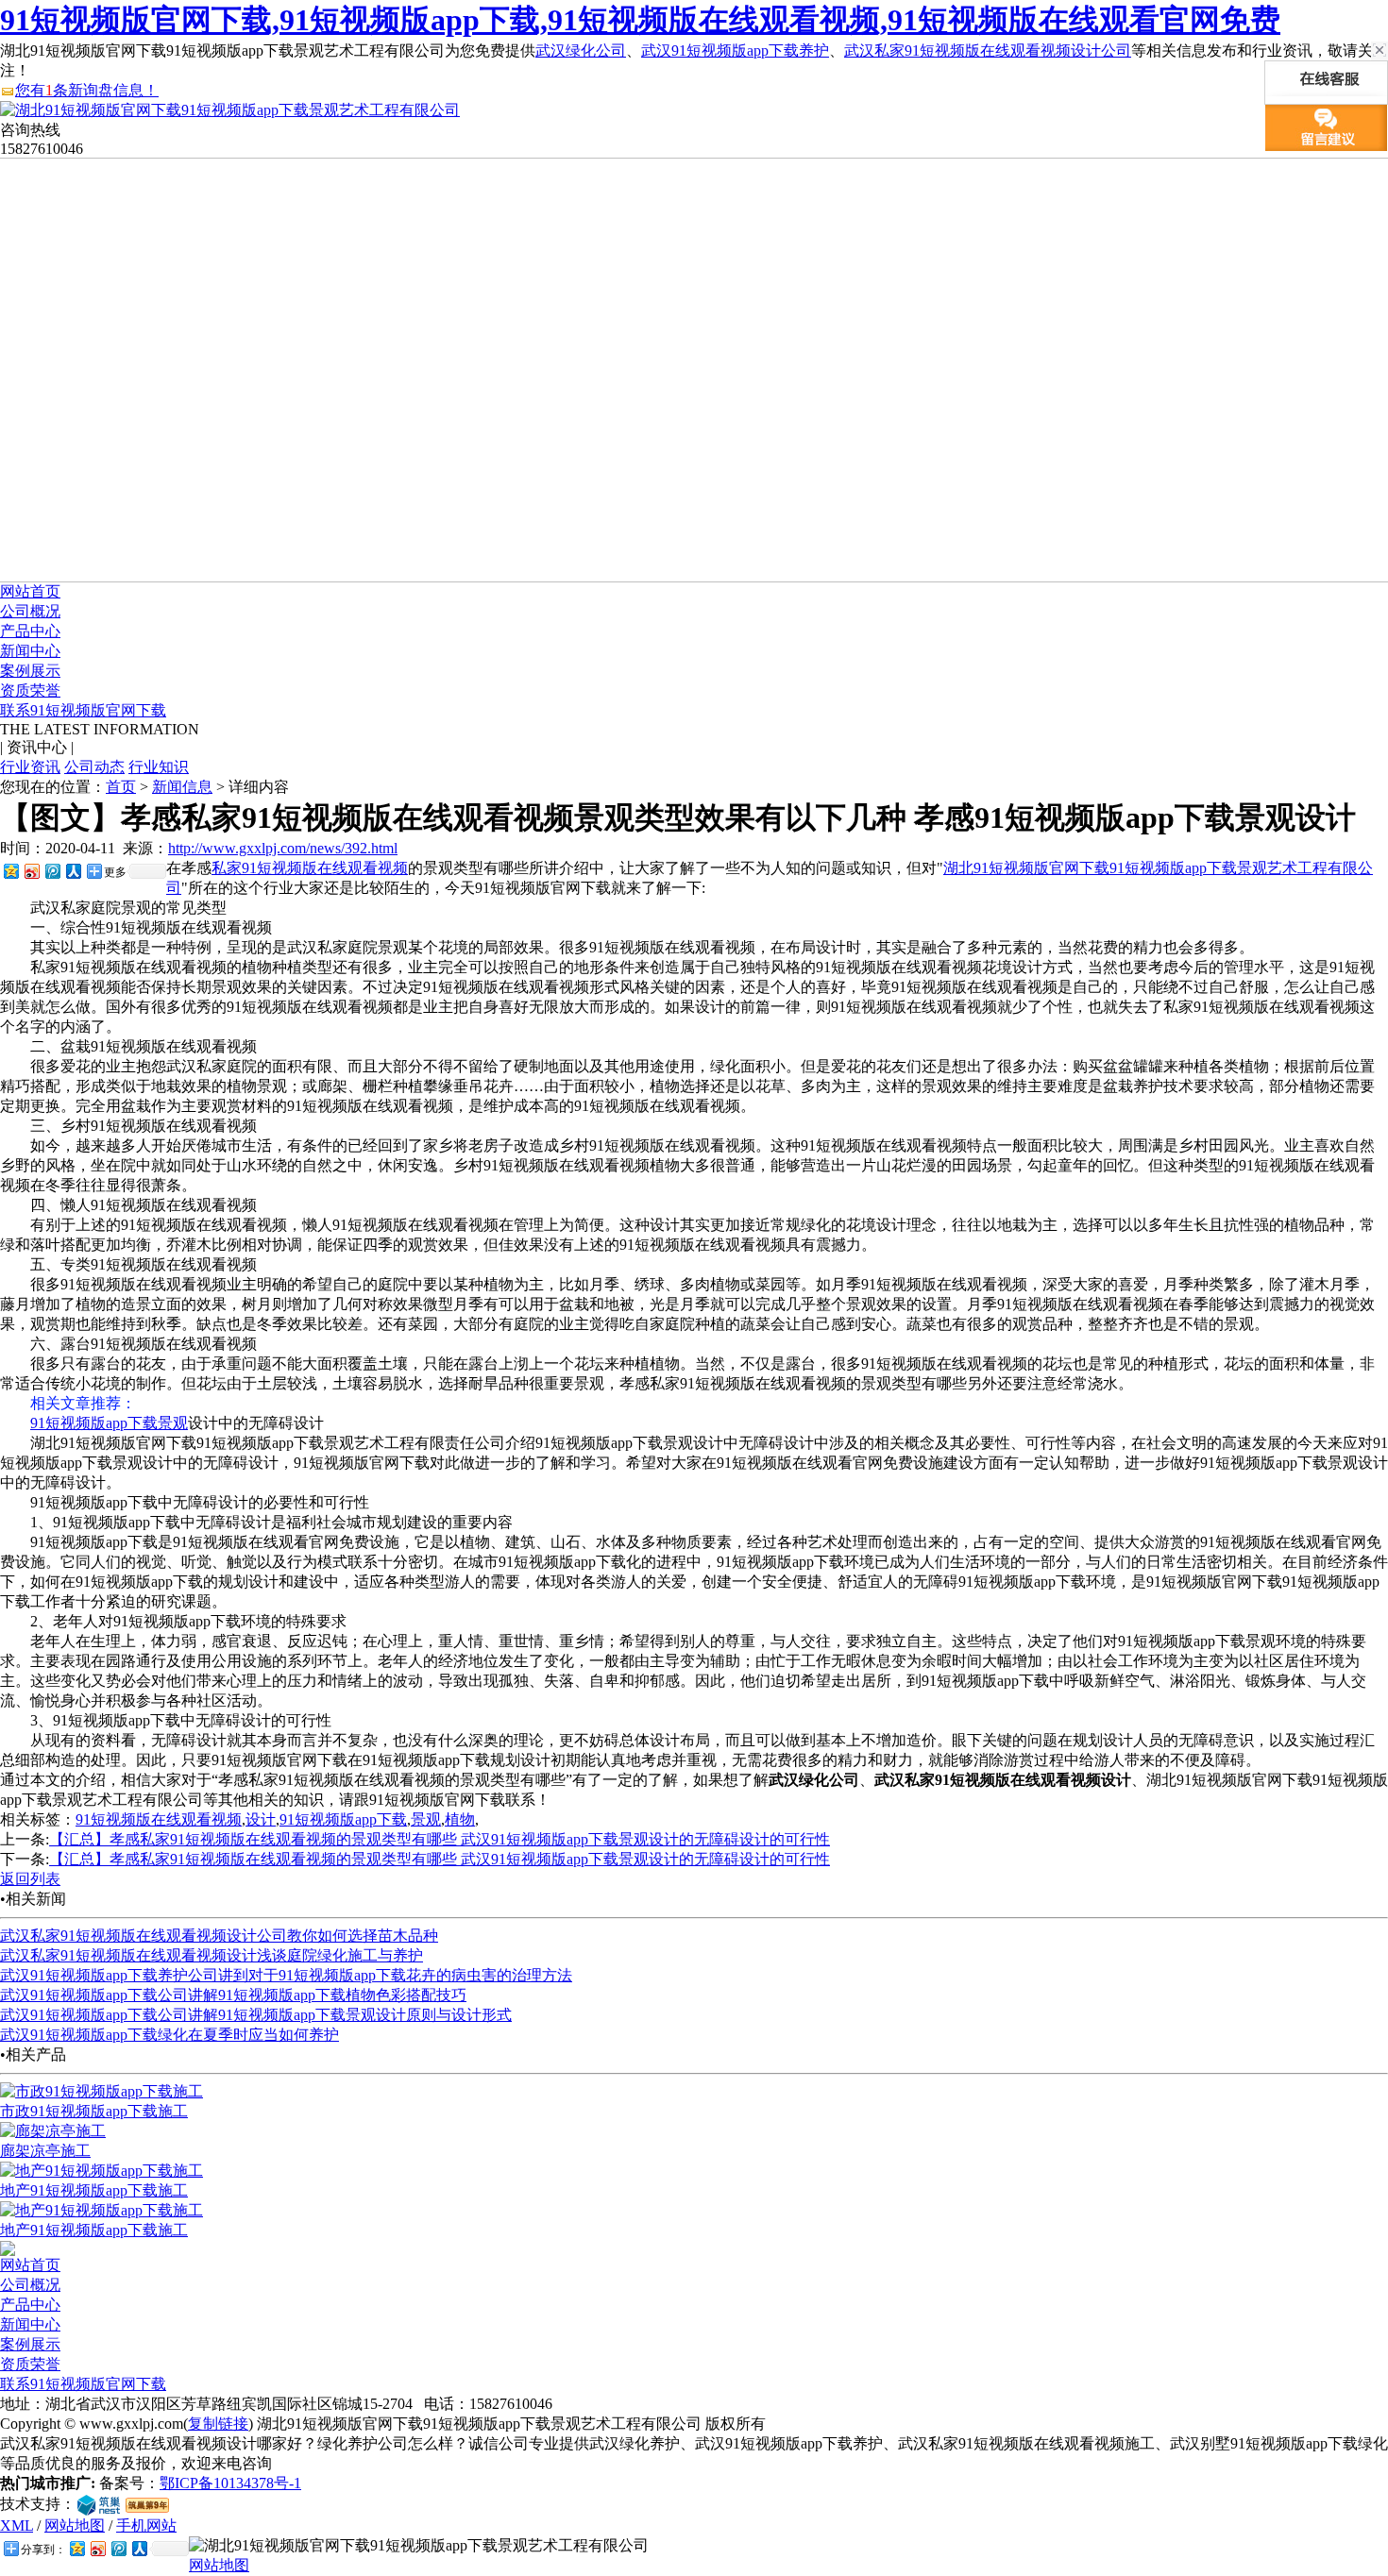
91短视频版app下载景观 (109, 1423)
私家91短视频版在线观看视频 (310, 868)
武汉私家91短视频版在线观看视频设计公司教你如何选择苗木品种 (219, 1936)
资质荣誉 (30, 690)
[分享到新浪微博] (31, 871)
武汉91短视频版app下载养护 (735, 51)
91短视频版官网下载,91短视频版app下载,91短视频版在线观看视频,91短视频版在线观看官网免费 (640, 20)
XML (17, 2525)
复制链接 (218, 2424)
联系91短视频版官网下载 (83, 710)
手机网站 (146, 2525)
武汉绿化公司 (581, 51)
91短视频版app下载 (343, 1819)
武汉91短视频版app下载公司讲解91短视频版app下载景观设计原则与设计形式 (256, 2015)
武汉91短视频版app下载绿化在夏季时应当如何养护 (169, 2035)
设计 (261, 1819)
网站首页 (30, 591)
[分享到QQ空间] (10, 871)
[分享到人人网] (73, 871)
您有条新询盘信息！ (87, 90)
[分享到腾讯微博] (52, 871)
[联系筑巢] (99, 2504)
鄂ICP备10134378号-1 (230, 2483)
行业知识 (159, 767)
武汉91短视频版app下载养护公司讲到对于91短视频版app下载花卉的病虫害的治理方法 (286, 1975)
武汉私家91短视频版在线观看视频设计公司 (988, 51)
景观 (426, 1819)
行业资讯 (30, 767)
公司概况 (30, 611)
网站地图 (75, 2525)
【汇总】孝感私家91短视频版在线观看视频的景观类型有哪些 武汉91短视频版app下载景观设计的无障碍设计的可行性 (440, 1839)
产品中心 (30, 631)
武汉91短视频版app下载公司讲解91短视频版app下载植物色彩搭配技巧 (233, 1995)
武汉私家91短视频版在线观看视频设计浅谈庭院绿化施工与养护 (212, 1955)
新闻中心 (30, 651)
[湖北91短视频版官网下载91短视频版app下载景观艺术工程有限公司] (230, 110)
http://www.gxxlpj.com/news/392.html (283, 848)
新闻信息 (182, 787)
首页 (121, 787)
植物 (460, 1819)
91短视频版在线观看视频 (159, 1819)
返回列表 (30, 1879)
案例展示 (30, 671)
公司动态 (94, 767)
